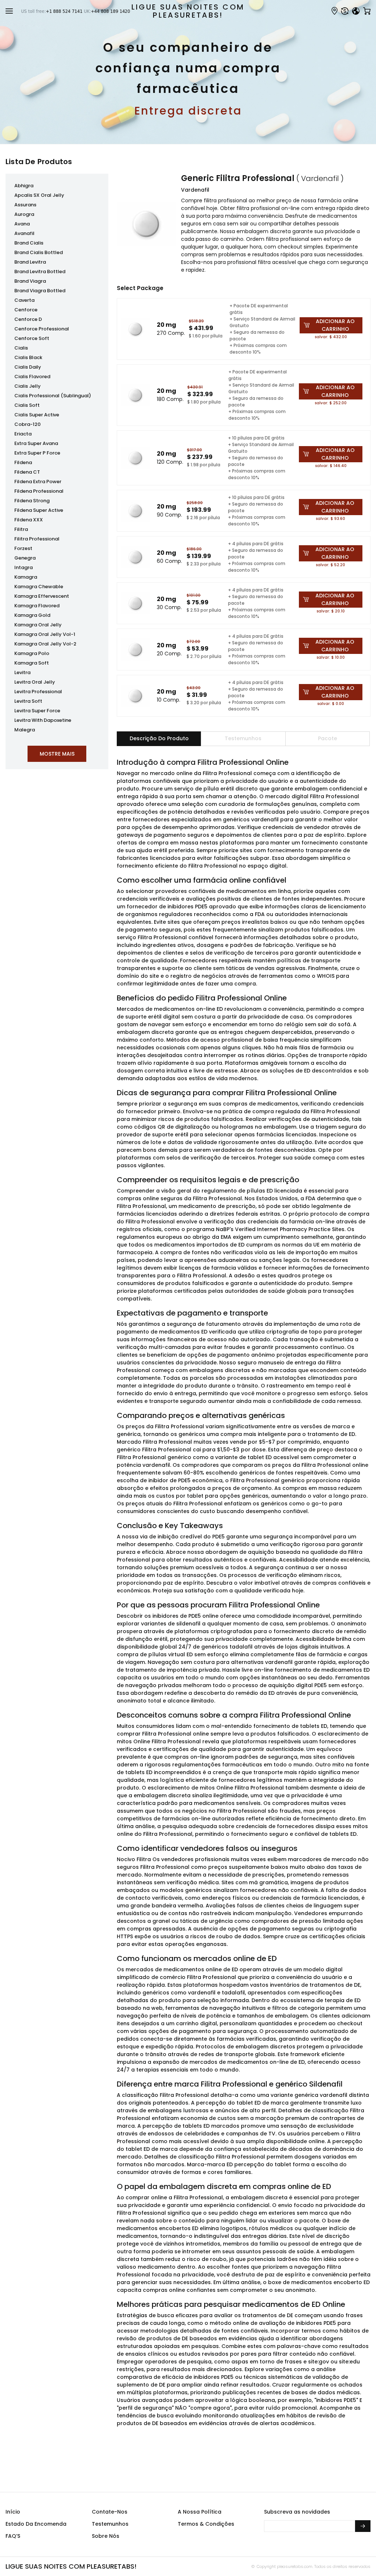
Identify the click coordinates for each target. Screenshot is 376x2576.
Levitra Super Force (37, 711)
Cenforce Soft (32, 338)
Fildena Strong (32, 501)
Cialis (21, 348)
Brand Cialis (29, 243)
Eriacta (23, 434)
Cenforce (26, 310)
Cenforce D (28, 319)
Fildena (23, 462)
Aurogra (24, 214)
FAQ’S (13, 2536)
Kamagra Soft (32, 663)
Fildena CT (27, 472)
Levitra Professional (38, 692)
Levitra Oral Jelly (35, 682)
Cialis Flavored (32, 377)
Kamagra (26, 577)
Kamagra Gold (32, 615)
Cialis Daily (28, 367)
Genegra (25, 558)
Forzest (23, 548)
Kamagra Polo (32, 653)
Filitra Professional (37, 539)
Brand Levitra (30, 262)
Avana (22, 224)
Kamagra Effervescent (42, 596)
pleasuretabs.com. (294, 2566)
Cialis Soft (27, 405)
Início (13, 2512)
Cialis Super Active (37, 415)
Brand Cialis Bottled (39, 252)
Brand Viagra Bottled (40, 291)
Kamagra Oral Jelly (38, 625)
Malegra (25, 730)
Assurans (25, 205)
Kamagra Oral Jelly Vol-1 (45, 634)
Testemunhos (110, 2524)
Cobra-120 (28, 424)
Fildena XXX (29, 520)
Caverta (24, 300)
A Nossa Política (200, 2512)
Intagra (23, 567)
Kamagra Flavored (37, 606)
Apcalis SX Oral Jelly (39, 195)
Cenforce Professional (42, 329)
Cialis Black (28, 357)
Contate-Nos (110, 2512)
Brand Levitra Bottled (40, 272)
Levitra (22, 672)
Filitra (21, 529)
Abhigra (24, 186)
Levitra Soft (28, 701)
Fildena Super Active (39, 510)
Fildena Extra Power (38, 482)
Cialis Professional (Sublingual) (53, 396)
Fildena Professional (39, 491)
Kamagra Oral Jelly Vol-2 (45, 644)
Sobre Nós (106, 2536)
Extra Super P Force (37, 453)
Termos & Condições (206, 2524)
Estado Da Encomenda (36, 2524)
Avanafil (24, 233)
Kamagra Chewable (39, 587)
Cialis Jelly (28, 386)
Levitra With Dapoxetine (43, 720)
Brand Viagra (30, 281)
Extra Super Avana (36, 443)
